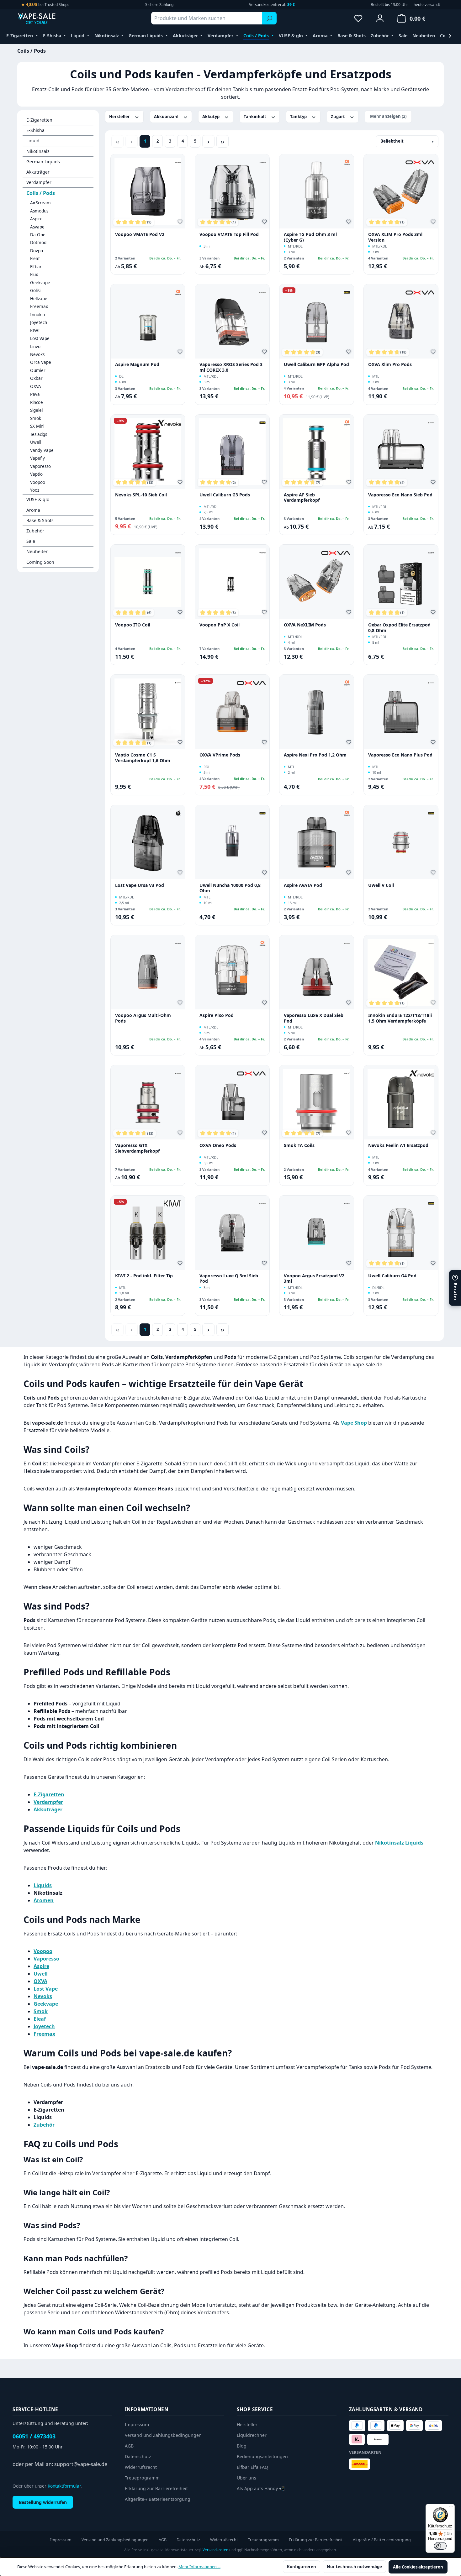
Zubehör (35, 531)
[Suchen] (269, 18)
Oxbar (36, 378)
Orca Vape (41, 362)
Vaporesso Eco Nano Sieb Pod (400, 495)
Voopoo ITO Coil (133, 625)
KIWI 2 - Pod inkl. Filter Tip (144, 1276)
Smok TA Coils (299, 1145)
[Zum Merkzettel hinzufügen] (181, 223)
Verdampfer (39, 182)
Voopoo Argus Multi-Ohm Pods (143, 1018)
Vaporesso (40, 466)
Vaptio (36, 474)
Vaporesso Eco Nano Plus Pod (400, 755)
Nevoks (37, 354)
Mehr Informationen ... (199, 2567)
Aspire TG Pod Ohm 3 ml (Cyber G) (310, 237)
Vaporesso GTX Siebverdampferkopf (137, 1148)
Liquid (33, 141)
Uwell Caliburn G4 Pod (392, 1276)
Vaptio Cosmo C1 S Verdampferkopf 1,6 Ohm (143, 758)
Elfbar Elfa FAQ (252, 2467)
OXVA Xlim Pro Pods (390, 364)
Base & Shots (40, 520)
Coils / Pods (41, 193)
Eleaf (35, 259)
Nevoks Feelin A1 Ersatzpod (398, 1145)
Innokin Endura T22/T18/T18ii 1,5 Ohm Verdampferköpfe (400, 1018)
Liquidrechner (252, 2435)
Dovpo (37, 251)
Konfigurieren (302, 2567)
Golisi (35, 291)
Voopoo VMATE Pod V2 (140, 234)
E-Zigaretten (39, 120)
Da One (38, 235)
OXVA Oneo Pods (218, 1145)
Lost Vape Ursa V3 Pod (140, 885)
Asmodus (39, 211)
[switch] (440, 2546)
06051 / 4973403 (34, 2436)
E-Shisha (35, 130)
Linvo (35, 347)
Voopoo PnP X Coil (220, 625)
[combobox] (207, 18)
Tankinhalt (255, 117)
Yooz (35, 490)
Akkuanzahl (167, 117)
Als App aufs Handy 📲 (261, 2488)
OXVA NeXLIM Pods (305, 625)
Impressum (137, 2424)
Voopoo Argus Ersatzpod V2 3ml (314, 1278)
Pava (35, 394)
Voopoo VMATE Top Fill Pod (229, 234)
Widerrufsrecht (141, 2467)
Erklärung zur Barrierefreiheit (156, 2488)
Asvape (37, 227)
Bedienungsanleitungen (262, 2456)
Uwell (36, 442)
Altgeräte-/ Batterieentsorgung (158, 2499)
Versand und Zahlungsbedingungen (163, 2435)
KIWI (35, 331)
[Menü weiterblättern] (450, 36)
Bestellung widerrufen (43, 2502)
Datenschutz (138, 2456)
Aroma (33, 510)
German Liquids (43, 162)
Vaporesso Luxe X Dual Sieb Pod (314, 1018)
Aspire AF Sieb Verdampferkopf (302, 497)
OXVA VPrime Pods (220, 755)
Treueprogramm (142, 2478)
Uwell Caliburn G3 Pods (225, 495)
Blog (242, 2446)
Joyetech (39, 322)
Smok (36, 418)
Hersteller (120, 117)
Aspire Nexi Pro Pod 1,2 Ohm (315, 755)
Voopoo (38, 482)
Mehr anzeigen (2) (388, 116)
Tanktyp (299, 117)
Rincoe (37, 402)
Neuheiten (37, 551)
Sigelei (36, 410)
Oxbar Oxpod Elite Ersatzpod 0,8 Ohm (399, 628)
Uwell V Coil (381, 885)
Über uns (246, 2478)
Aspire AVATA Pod (303, 885)
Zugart (338, 117)
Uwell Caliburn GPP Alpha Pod (316, 364)
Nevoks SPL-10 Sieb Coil (141, 495)
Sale (31, 541)
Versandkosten (215, 2550)
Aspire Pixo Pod (217, 1015)
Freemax (39, 306)
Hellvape (39, 299)
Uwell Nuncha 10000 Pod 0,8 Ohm (230, 888)
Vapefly (37, 458)
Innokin (37, 315)
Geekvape (40, 283)
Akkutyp (211, 117)
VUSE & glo (38, 499)
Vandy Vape (42, 450)
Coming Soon (40, 562)
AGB (129, 2446)
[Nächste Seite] (208, 141)
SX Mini (37, 426)
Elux (34, 275)
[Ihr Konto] (380, 18)
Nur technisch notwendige (354, 2567)
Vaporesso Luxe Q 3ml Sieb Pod (229, 1278)
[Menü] (451, 2508)
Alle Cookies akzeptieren (418, 2567)
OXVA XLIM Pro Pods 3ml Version (395, 237)
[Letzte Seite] (223, 141)
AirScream (40, 203)
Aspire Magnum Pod (137, 364)
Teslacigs (39, 434)
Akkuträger (38, 172)
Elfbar (36, 267)
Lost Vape (40, 338)
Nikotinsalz (38, 151)
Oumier (38, 370)
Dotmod (38, 243)
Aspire (36, 219)
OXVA (36, 386)
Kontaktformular (64, 2486)
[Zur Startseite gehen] (49, 18)
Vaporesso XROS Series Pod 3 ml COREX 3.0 (231, 367)
